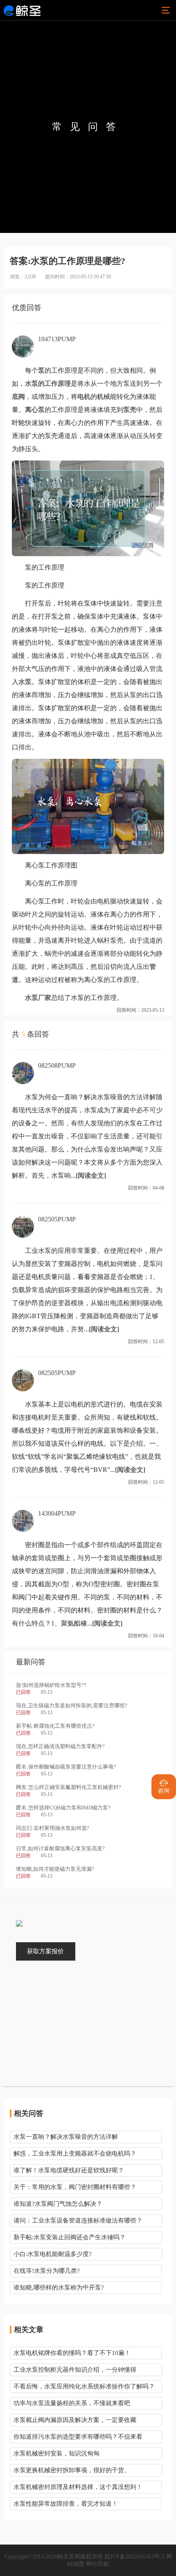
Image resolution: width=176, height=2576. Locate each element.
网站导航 (97, 2564)
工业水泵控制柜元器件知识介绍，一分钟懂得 (75, 2370)
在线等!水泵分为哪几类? (47, 2271)
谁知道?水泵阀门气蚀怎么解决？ (58, 2204)
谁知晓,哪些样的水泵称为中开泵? (59, 2288)
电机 (84, 397)
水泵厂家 (38, 998)
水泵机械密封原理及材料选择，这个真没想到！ (78, 2487)
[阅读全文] (91, 1175)
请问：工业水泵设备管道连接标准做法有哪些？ (78, 2220)
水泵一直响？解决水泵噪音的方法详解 (66, 2137)
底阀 (18, 397)
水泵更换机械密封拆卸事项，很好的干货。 (72, 2470)
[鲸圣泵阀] (22, 10)
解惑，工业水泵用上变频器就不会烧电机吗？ (75, 2153)
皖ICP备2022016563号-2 (135, 2557)
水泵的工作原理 (48, 383)
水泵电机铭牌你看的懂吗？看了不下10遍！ (72, 2353)
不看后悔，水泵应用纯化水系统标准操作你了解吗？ (84, 2386)
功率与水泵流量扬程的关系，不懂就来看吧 (72, 2403)
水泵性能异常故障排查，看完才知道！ (66, 2504)
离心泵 (35, 410)
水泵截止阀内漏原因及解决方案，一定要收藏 (75, 2420)
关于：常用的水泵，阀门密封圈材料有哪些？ (75, 2187)
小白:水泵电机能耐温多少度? (53, 2254)
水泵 (25, 682)
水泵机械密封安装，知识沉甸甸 (56, 2453)
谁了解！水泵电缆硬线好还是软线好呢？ (69, 2170)
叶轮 (18, 423)
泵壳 (130, 410)
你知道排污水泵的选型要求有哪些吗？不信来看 (78, 2437)
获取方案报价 (45, 1951)
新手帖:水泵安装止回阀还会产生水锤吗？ (70, 2237)
